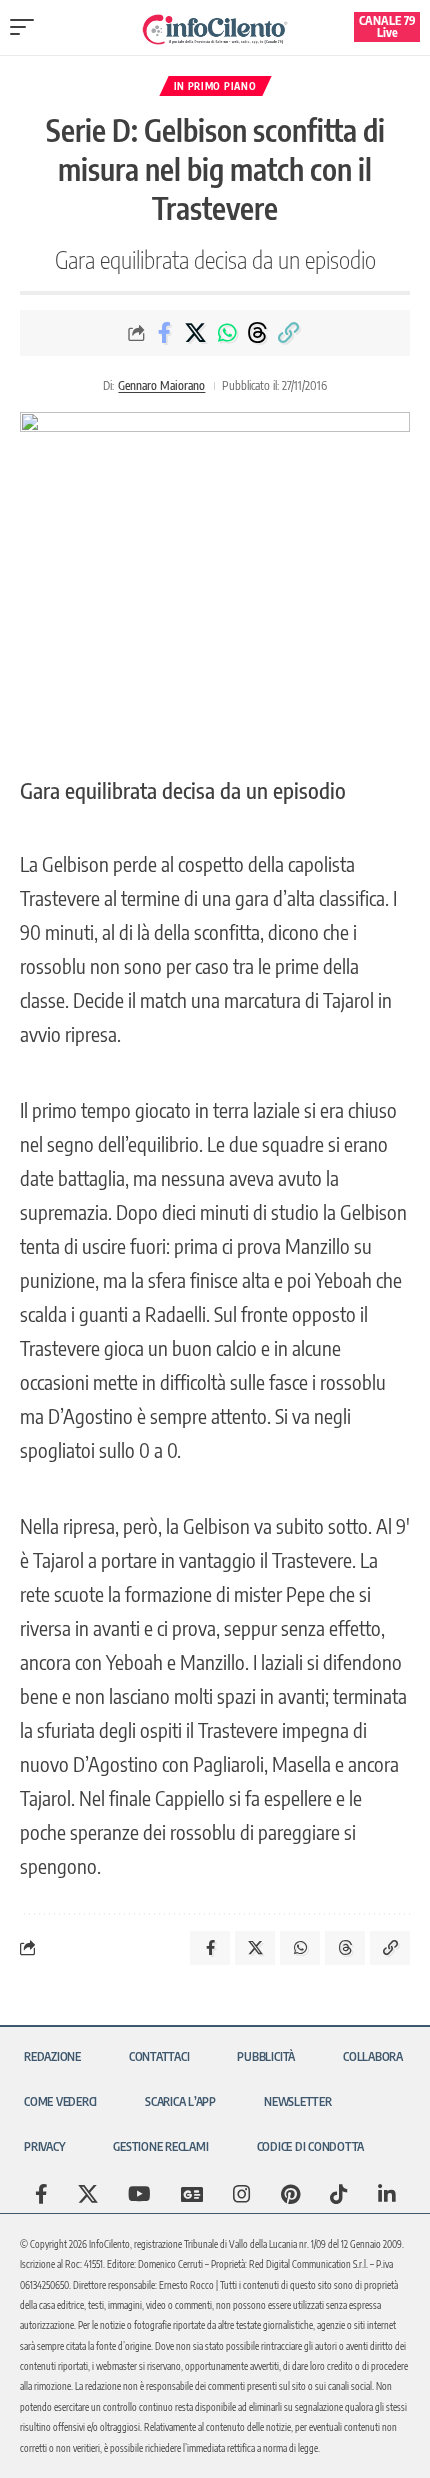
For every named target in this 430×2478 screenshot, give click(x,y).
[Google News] (192, 2194)
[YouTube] (139, 2194)
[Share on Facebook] (165, 333)
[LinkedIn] (387, 2194)
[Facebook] (41, 2194)
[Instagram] (242, 2194)
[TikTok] (339, 2194)
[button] (27, 27)
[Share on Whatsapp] (227, 333)
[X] (88, 2194)
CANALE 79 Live (387, 26)
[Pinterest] (290, 2194)
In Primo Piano (215, 86)
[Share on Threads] (258, 333)
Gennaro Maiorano (161, 385)
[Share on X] (196, 333)
